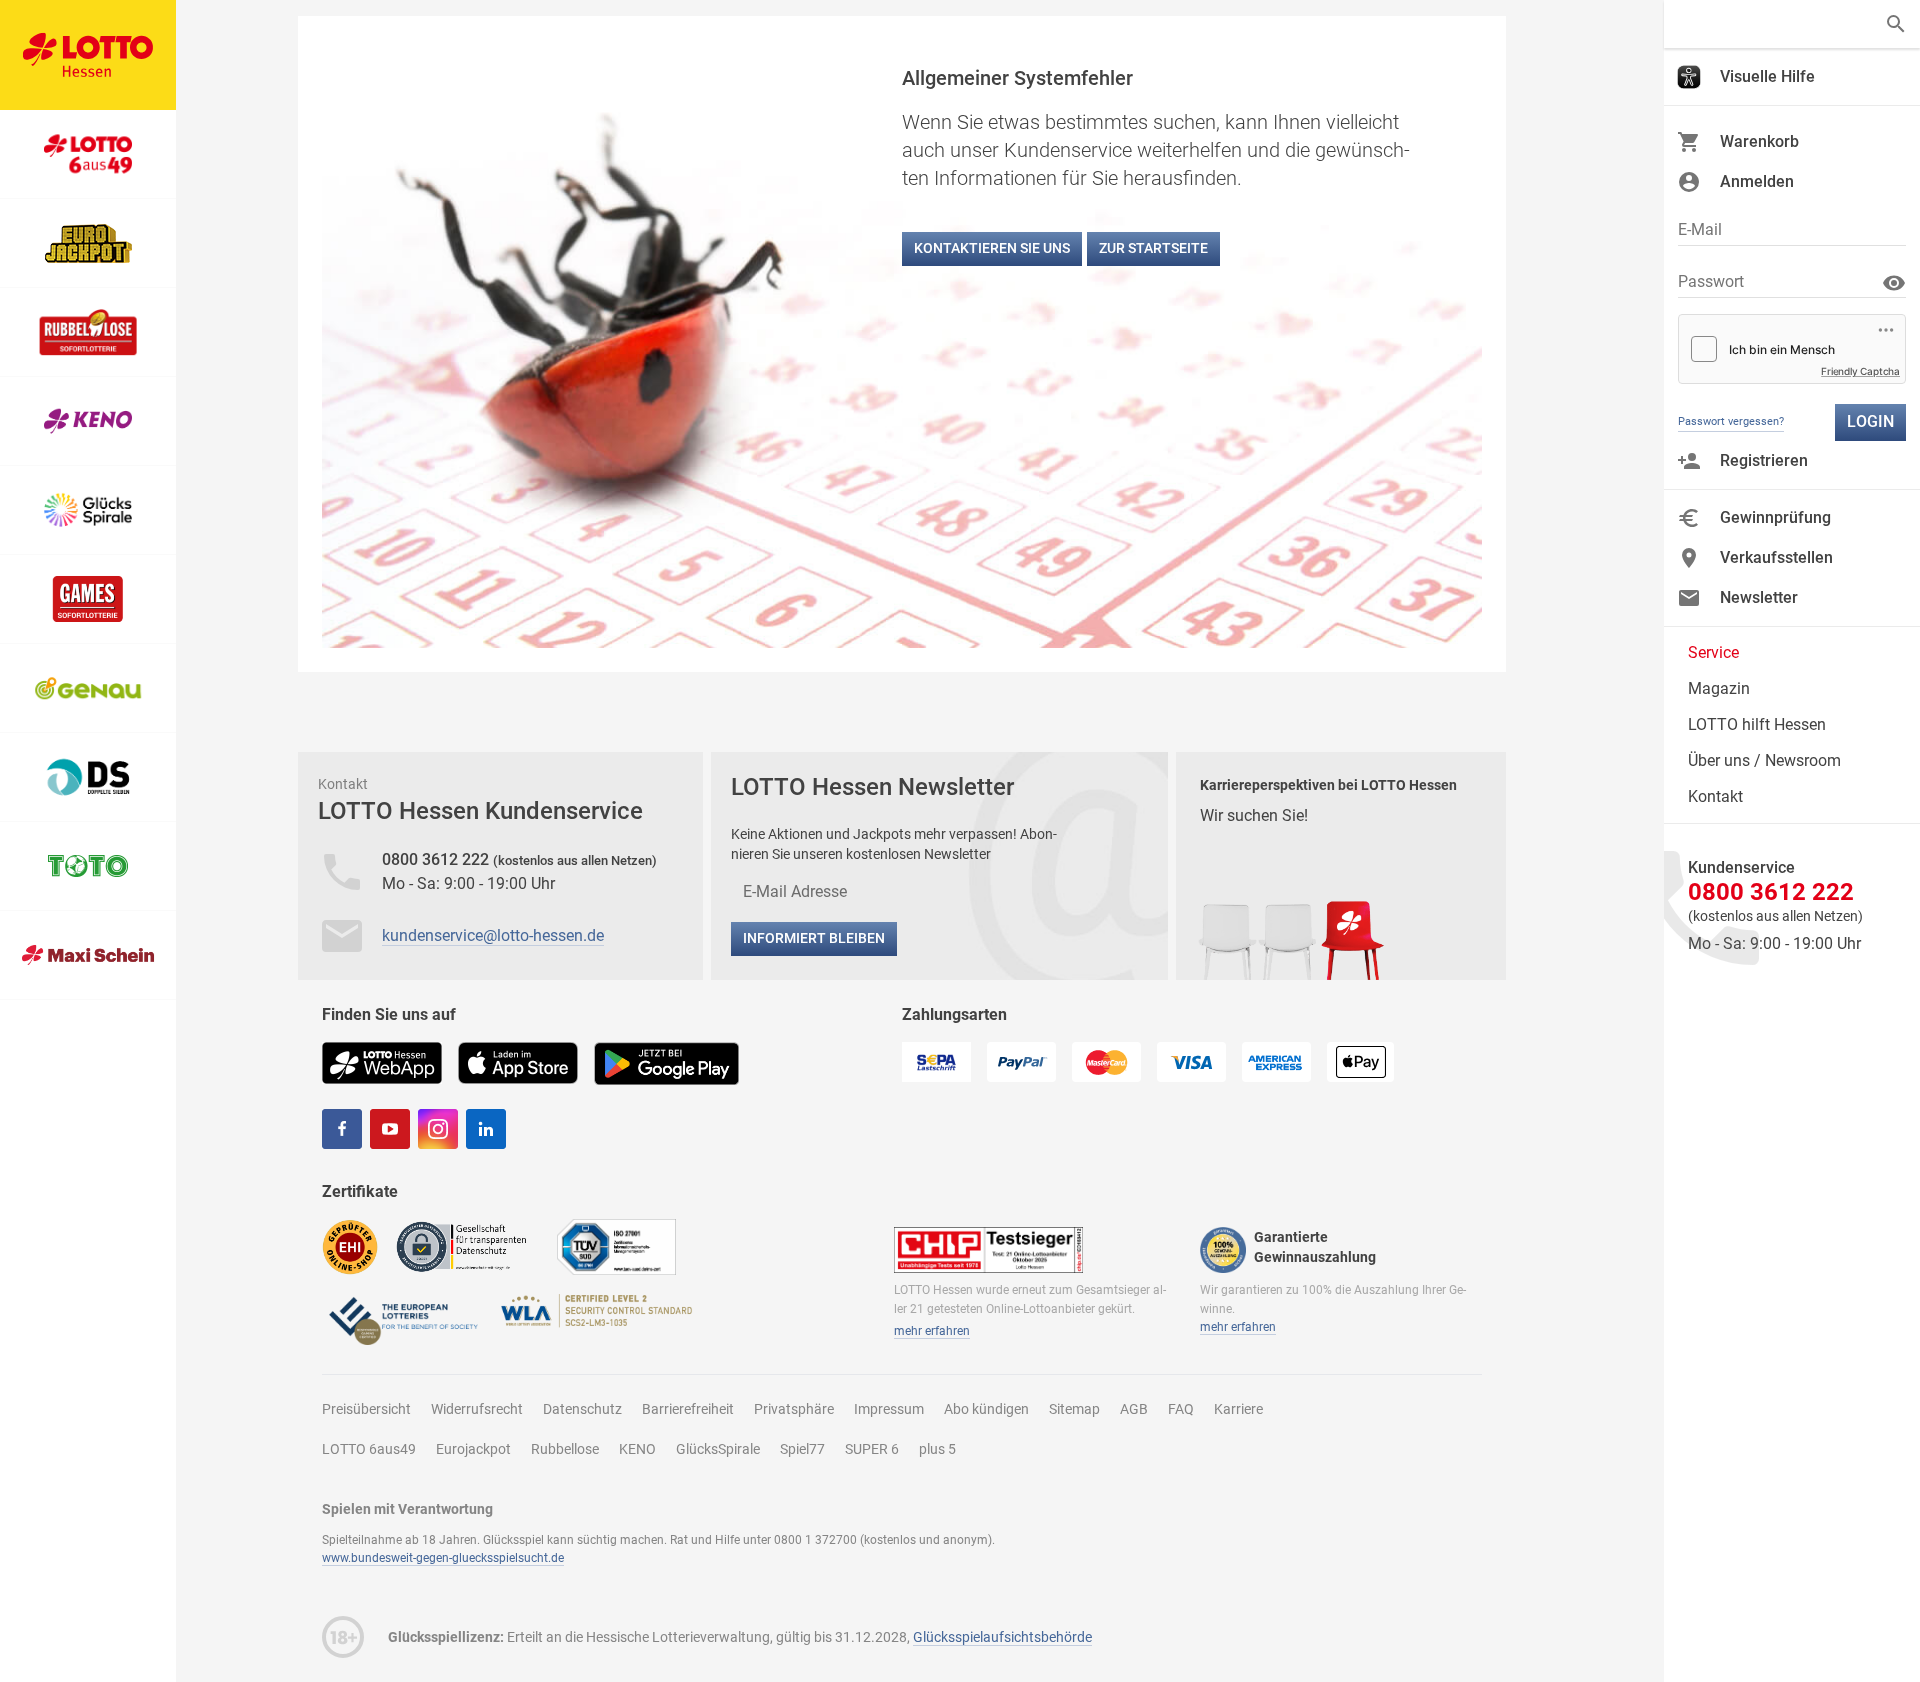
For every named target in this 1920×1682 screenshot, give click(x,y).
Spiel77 (802, 1449)
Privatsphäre (794, 1409)
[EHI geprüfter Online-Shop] (350, 1246)
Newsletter (1759, 597)
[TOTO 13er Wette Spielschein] (88, 866)
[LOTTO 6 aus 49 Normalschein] (88, 154)
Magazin (1719, 688)
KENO (637, 1449)
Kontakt (1715, 796)
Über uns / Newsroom (1764, 760)
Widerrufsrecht (477, 1409)
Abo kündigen (986, 1409)
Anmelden (1757, 181)
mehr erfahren (932, 1331)
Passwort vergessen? (1731, 421)
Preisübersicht (366, 1409)
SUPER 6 (872, 1449)
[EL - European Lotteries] (402, 1319)
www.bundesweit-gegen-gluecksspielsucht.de (443, 1558)
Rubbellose (565, 1449)
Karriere (1238, 1409)
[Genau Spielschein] (88, 688)
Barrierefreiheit (688, 1409)
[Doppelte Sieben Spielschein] (88, 777)
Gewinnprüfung (1775, 517)
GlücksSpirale (718, 1449)
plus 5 (937, 1449)
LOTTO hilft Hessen (1757, 724)
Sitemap (1074, 1409)
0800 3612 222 (437, 859)
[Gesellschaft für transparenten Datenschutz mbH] (467, 1245)
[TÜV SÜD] (616, 1246)
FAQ (1181, 1409)
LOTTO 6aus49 (369, 1449)
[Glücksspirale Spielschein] (88, 510)
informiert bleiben (814, 938)
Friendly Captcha (1860, 371)
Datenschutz (582, 1409)
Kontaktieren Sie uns (992, 248)
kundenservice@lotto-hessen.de (493, 935)
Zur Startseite (1153, 248)
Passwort (1711, 281)
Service (1713, 652)
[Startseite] (88, 55)
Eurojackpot (473, 1449)
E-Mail (1700, 229)
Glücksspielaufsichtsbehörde (1002, 1637)
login (1870, 421)
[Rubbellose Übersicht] (88, 332)
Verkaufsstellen (1776, 557)
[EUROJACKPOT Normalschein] (88, 243)
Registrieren (1764, 460)
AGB (1134, 1409)
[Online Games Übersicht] (88, 599)
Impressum (889, 1409)
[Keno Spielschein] (88, 421)
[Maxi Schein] (88, 955)
